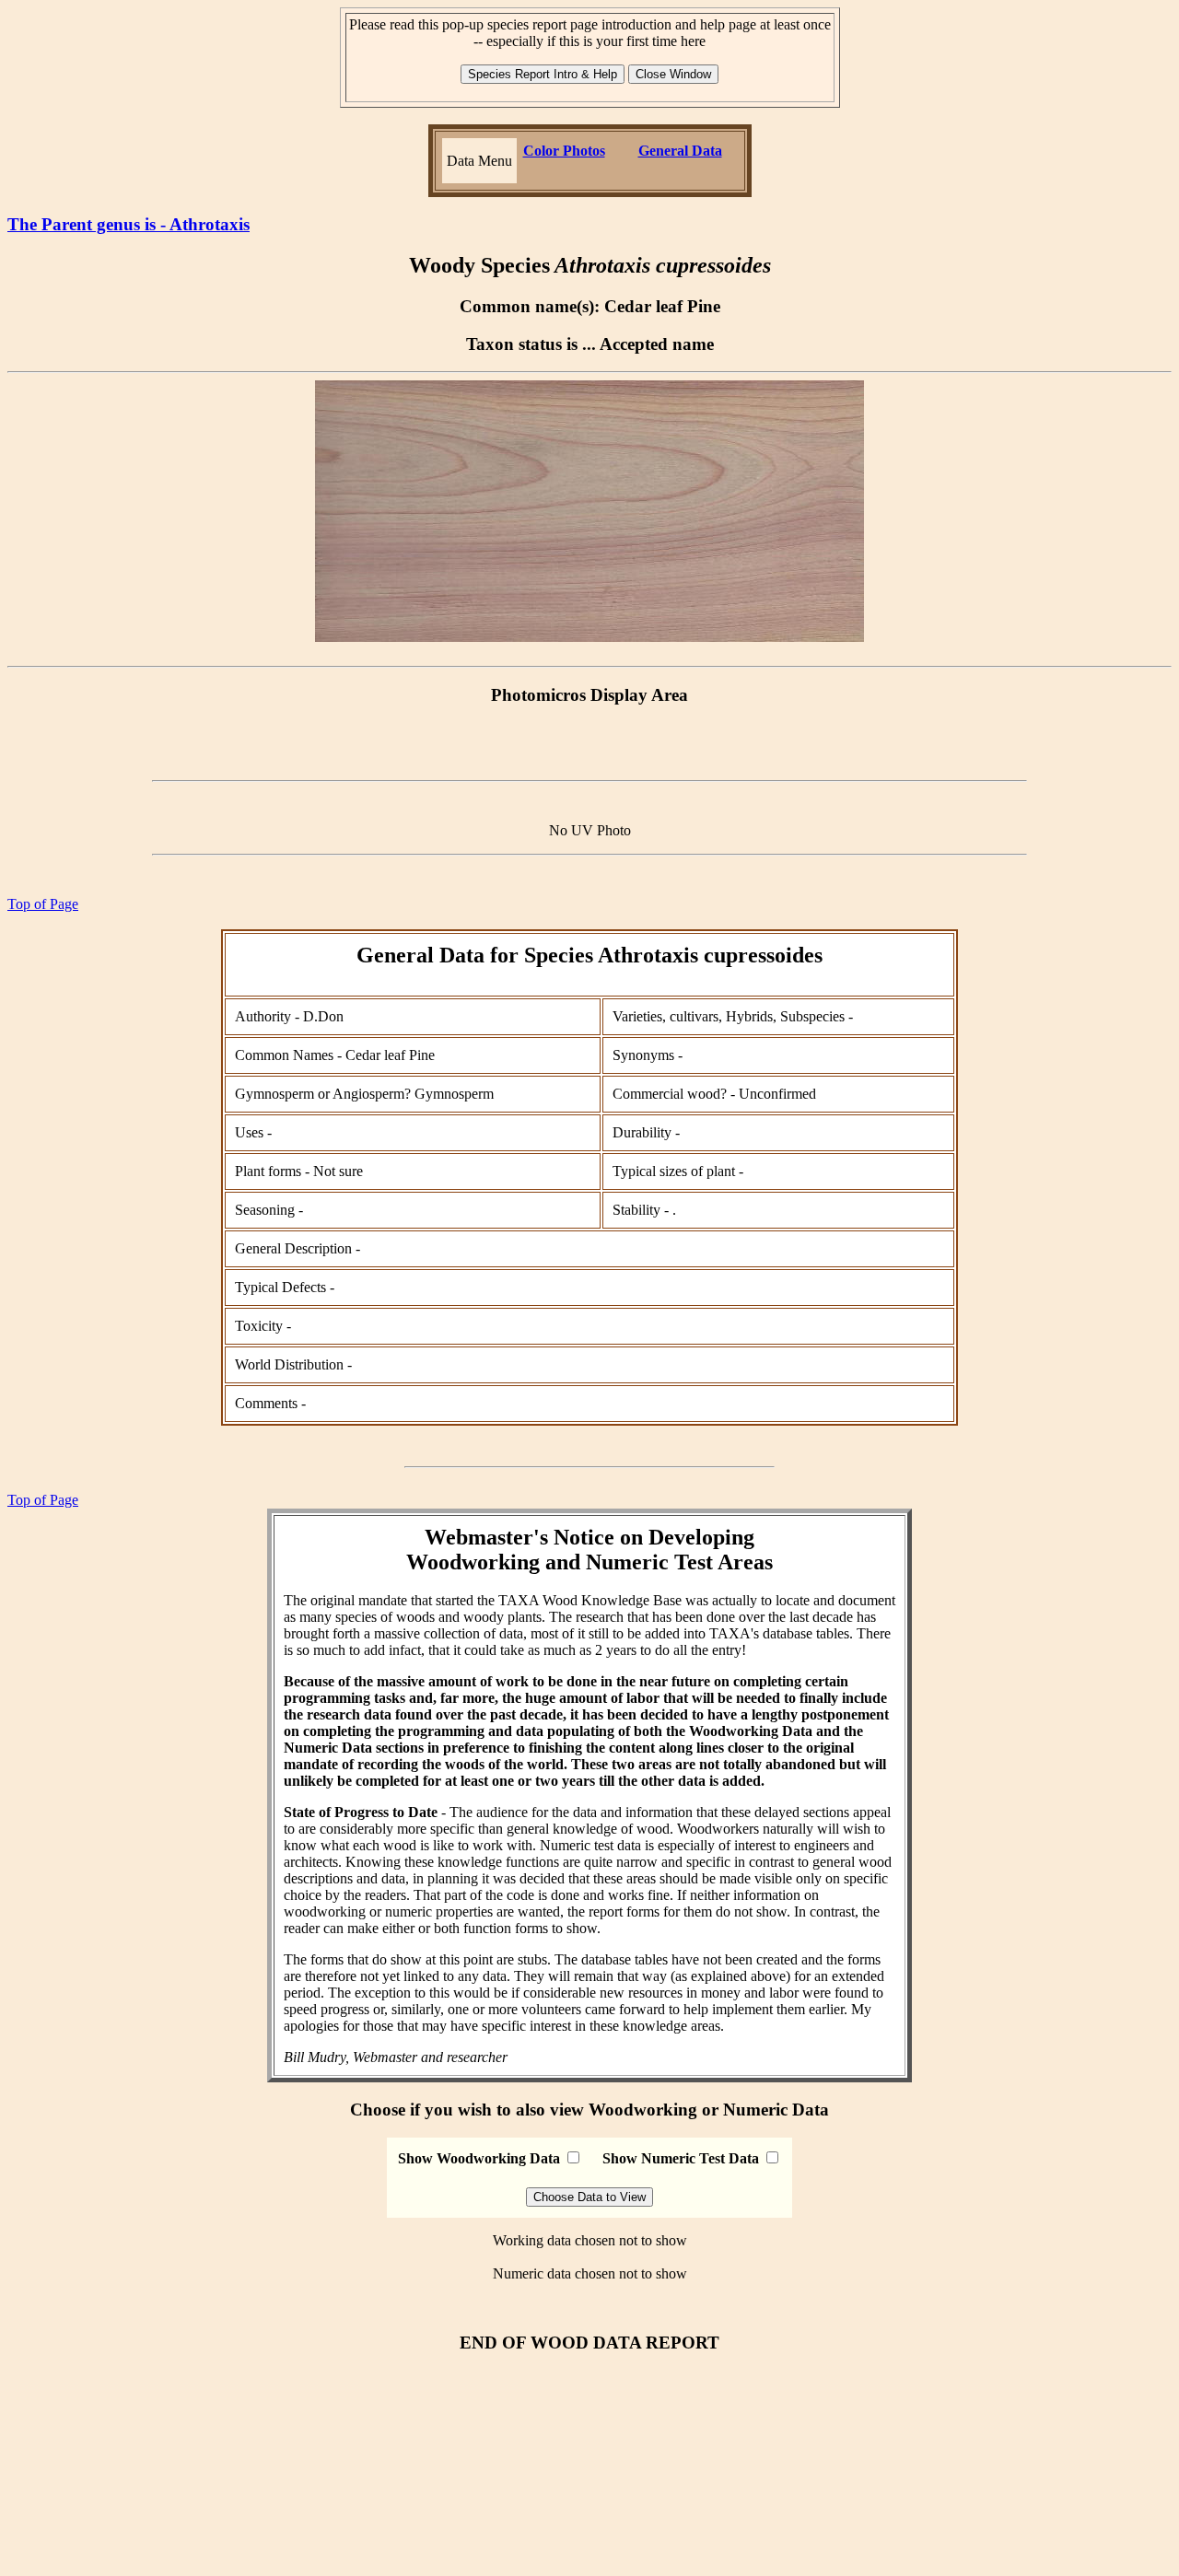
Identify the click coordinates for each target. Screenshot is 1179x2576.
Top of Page (43, 904)
